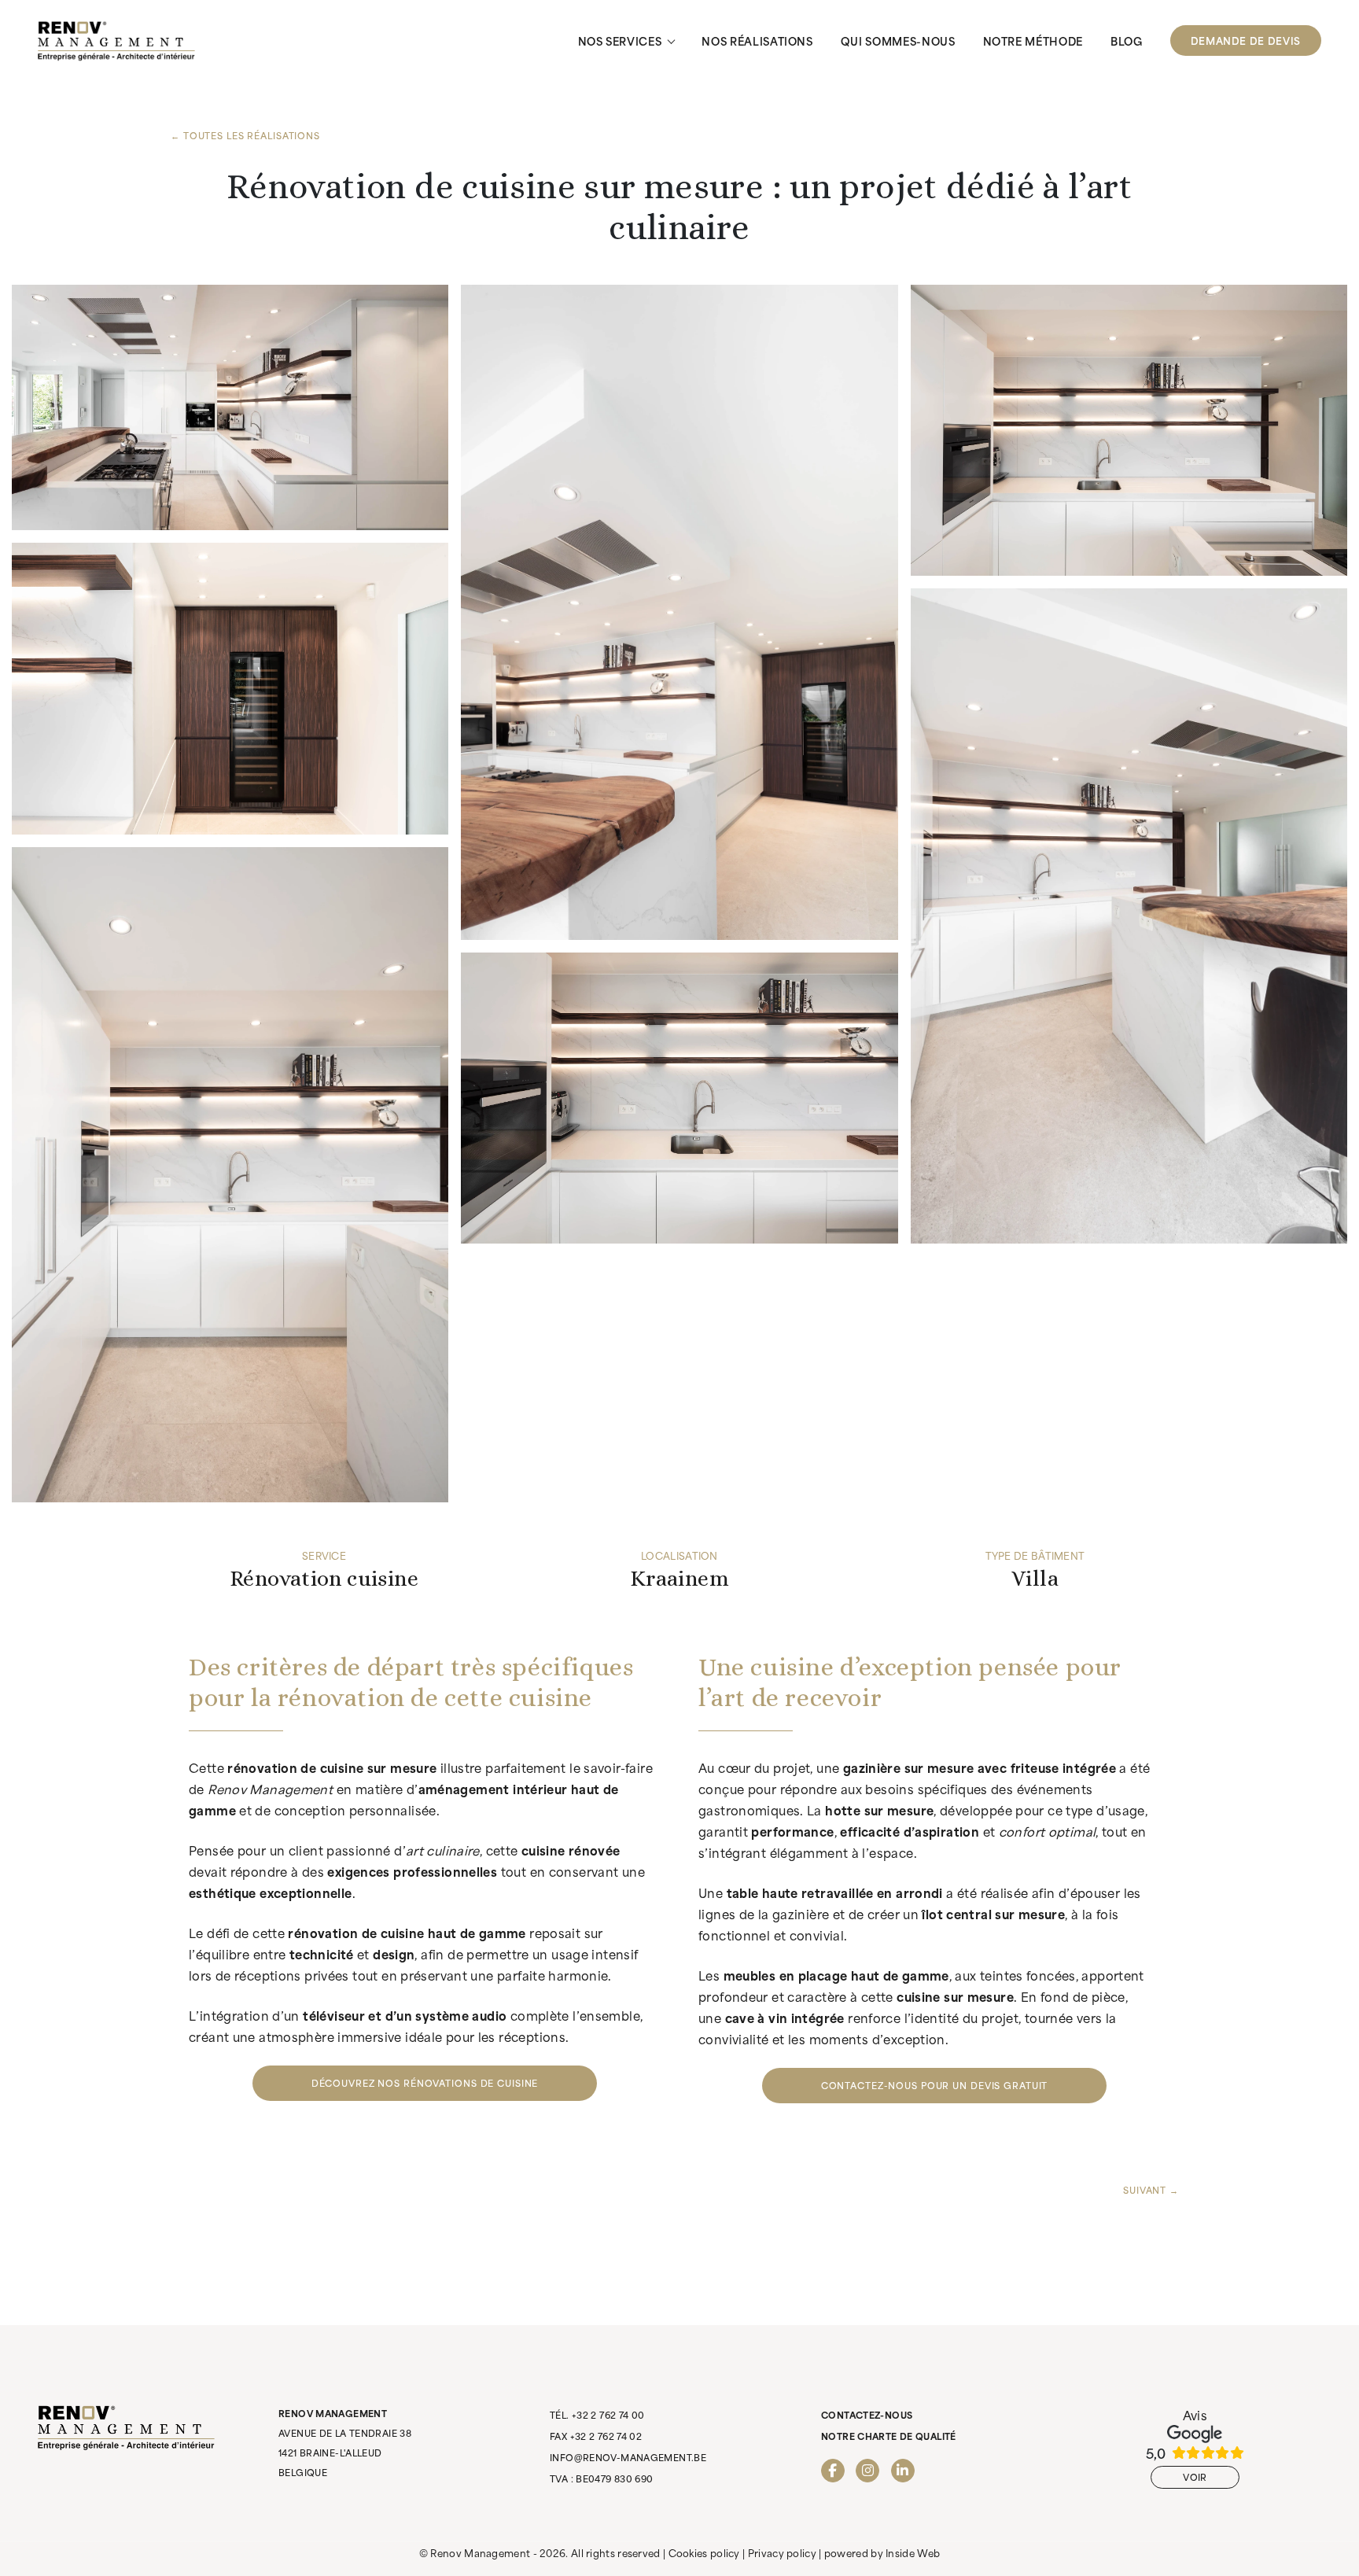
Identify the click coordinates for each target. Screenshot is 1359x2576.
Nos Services (620, 41)
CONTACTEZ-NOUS (867, 2415)
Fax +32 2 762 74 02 (596, 2436)
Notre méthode (1033, 41)
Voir (1195, 2477)
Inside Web (913, 2552)
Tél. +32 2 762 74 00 (597, 2415)
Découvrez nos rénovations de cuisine (425, 2083)
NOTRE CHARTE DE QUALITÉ (889, 2436)
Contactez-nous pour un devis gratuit (935, 2085)
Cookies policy (704, 2552)
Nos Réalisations (757, 41)
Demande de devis (1246, 40)
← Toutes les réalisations (245, 135)
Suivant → (1151, 2190)
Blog (1127, 41)
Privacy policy (782, 2552)
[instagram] (867, 2471)
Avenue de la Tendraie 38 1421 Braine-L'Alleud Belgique (345, 2443)
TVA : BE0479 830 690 (602, 2478)
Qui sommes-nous (898, 41)
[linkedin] (903, 2471)
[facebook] (833, 2471)
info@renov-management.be (628, 2457)
